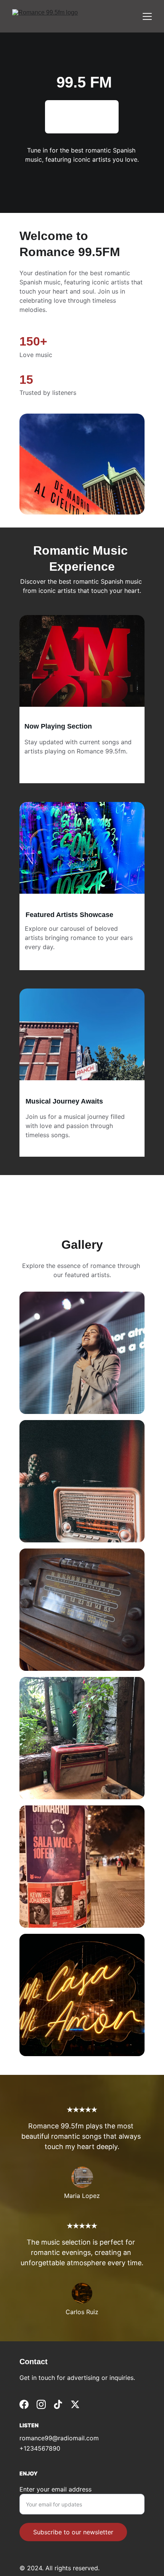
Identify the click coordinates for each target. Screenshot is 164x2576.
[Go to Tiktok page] (58, 2404)
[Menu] (147, 16)
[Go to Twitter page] (75, 2404)
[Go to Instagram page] (41, 2404)
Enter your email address (55, 2489)
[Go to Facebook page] (24, 2404)
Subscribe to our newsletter (73, 2532)
